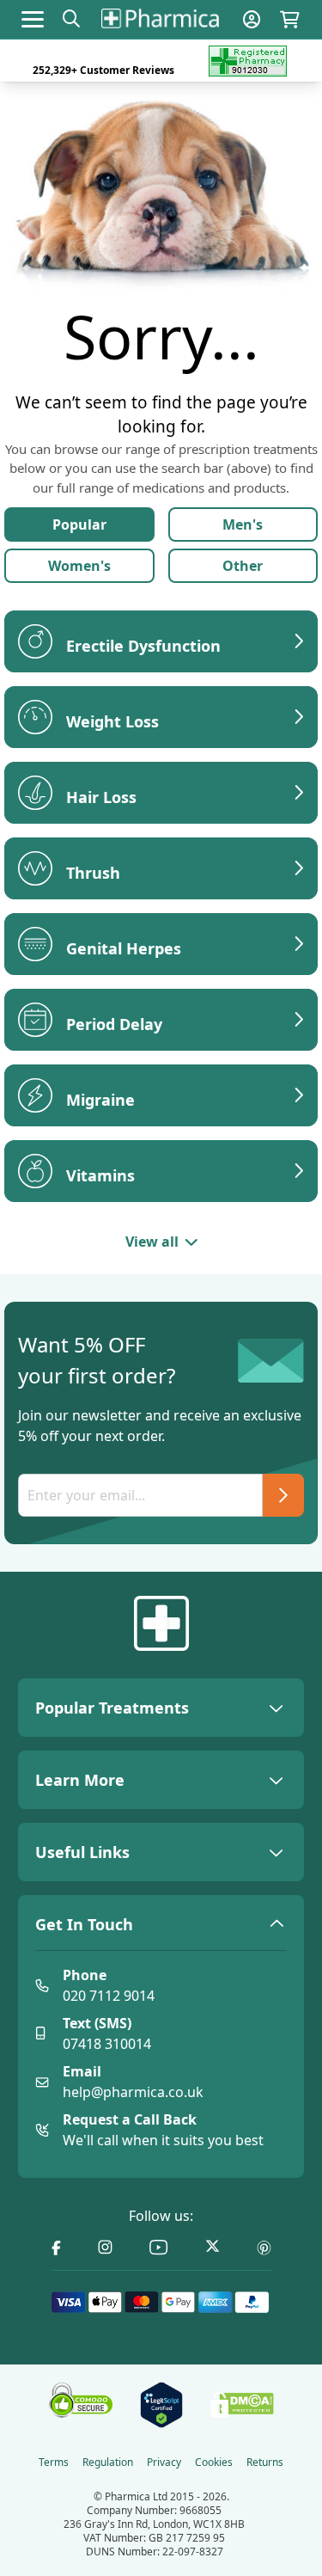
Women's (79, 566)
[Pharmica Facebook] (56, 2248)
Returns (265, 2463)
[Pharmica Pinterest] (264, 2248)
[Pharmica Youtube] (159, 2248)
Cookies (214, 2463)
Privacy (164, 2463)
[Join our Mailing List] (283, 1495)
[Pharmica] (161, 1623)
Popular (79, 524)
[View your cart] (290, 19)
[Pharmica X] (213, 2248)
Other (243, 566)
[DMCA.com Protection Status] (242, 2405)
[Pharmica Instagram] (105, 2248)
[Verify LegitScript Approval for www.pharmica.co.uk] (161, 2405)
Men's (243, 524)
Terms (54, 2463)
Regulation (108, 2463)
